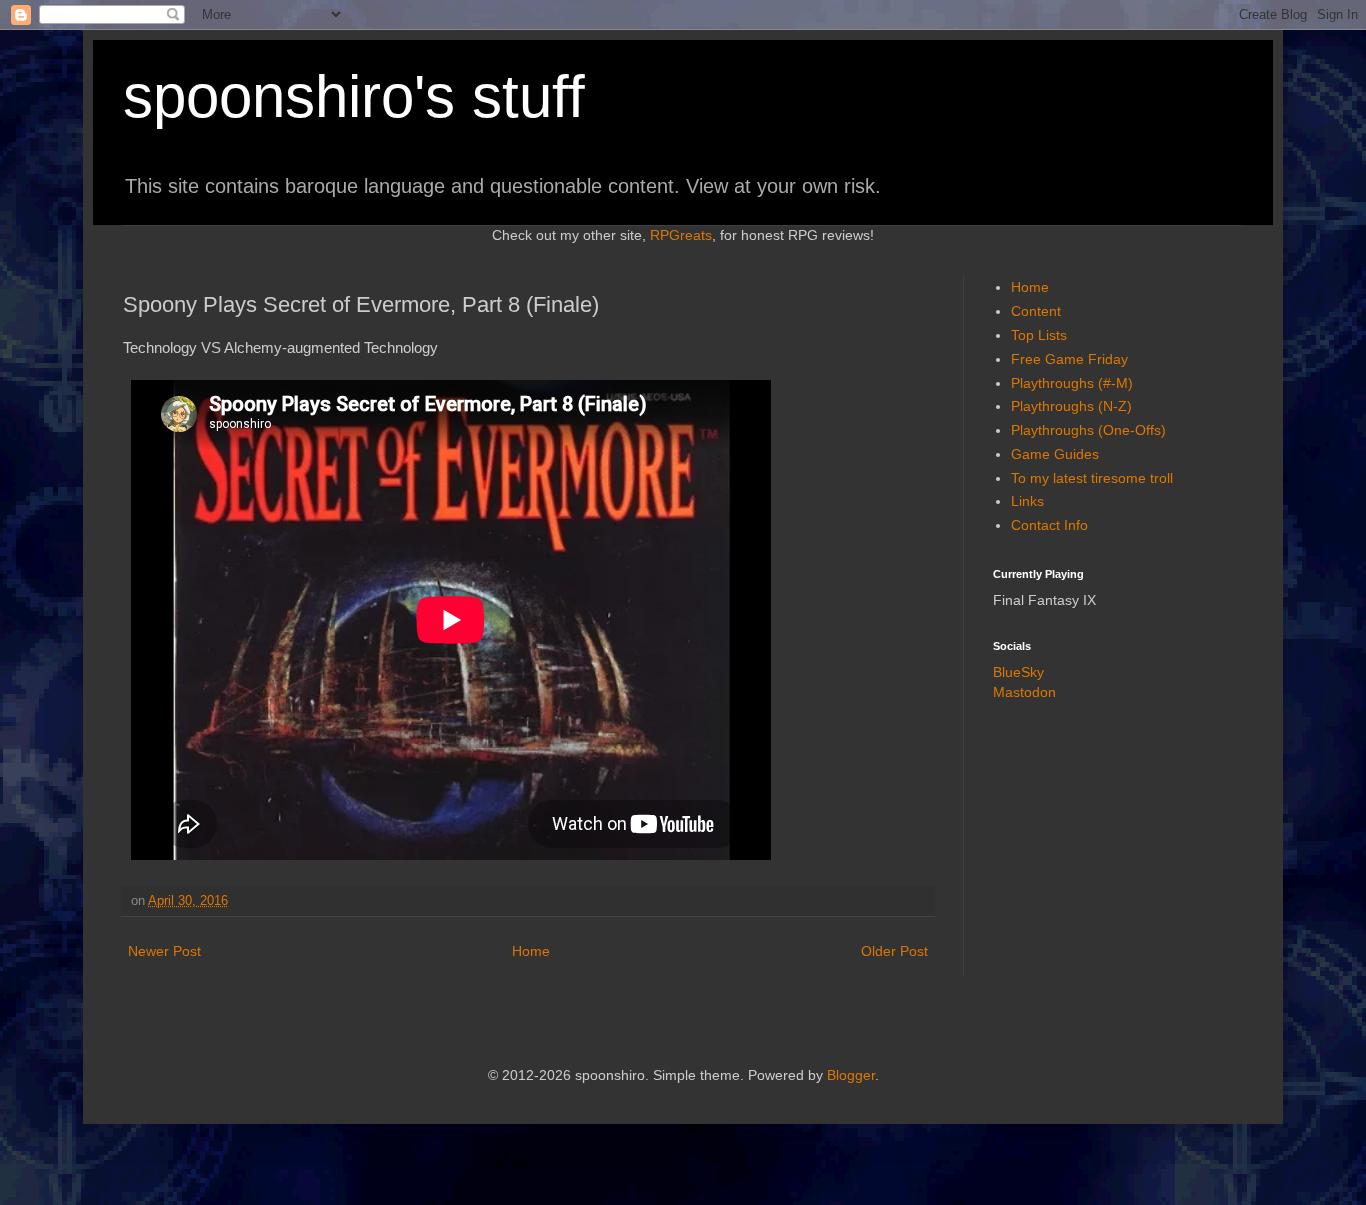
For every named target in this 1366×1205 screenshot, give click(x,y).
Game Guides (1055, 454)
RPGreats (681, 235)
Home (531, 951)
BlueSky (1018, 672)
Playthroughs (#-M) (1072, 383)
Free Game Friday (1069, 359)
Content (1036, 311)
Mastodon (1024, 692)
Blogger (851, 1075)
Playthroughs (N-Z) (1071, 406)
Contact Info (1049, 525)
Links (1027, 501)
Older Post (894, 951)
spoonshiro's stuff (354, 96)
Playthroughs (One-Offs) (1088, 430)
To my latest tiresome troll (1092, 478)
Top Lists (1039, 335)
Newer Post (164, 951)
